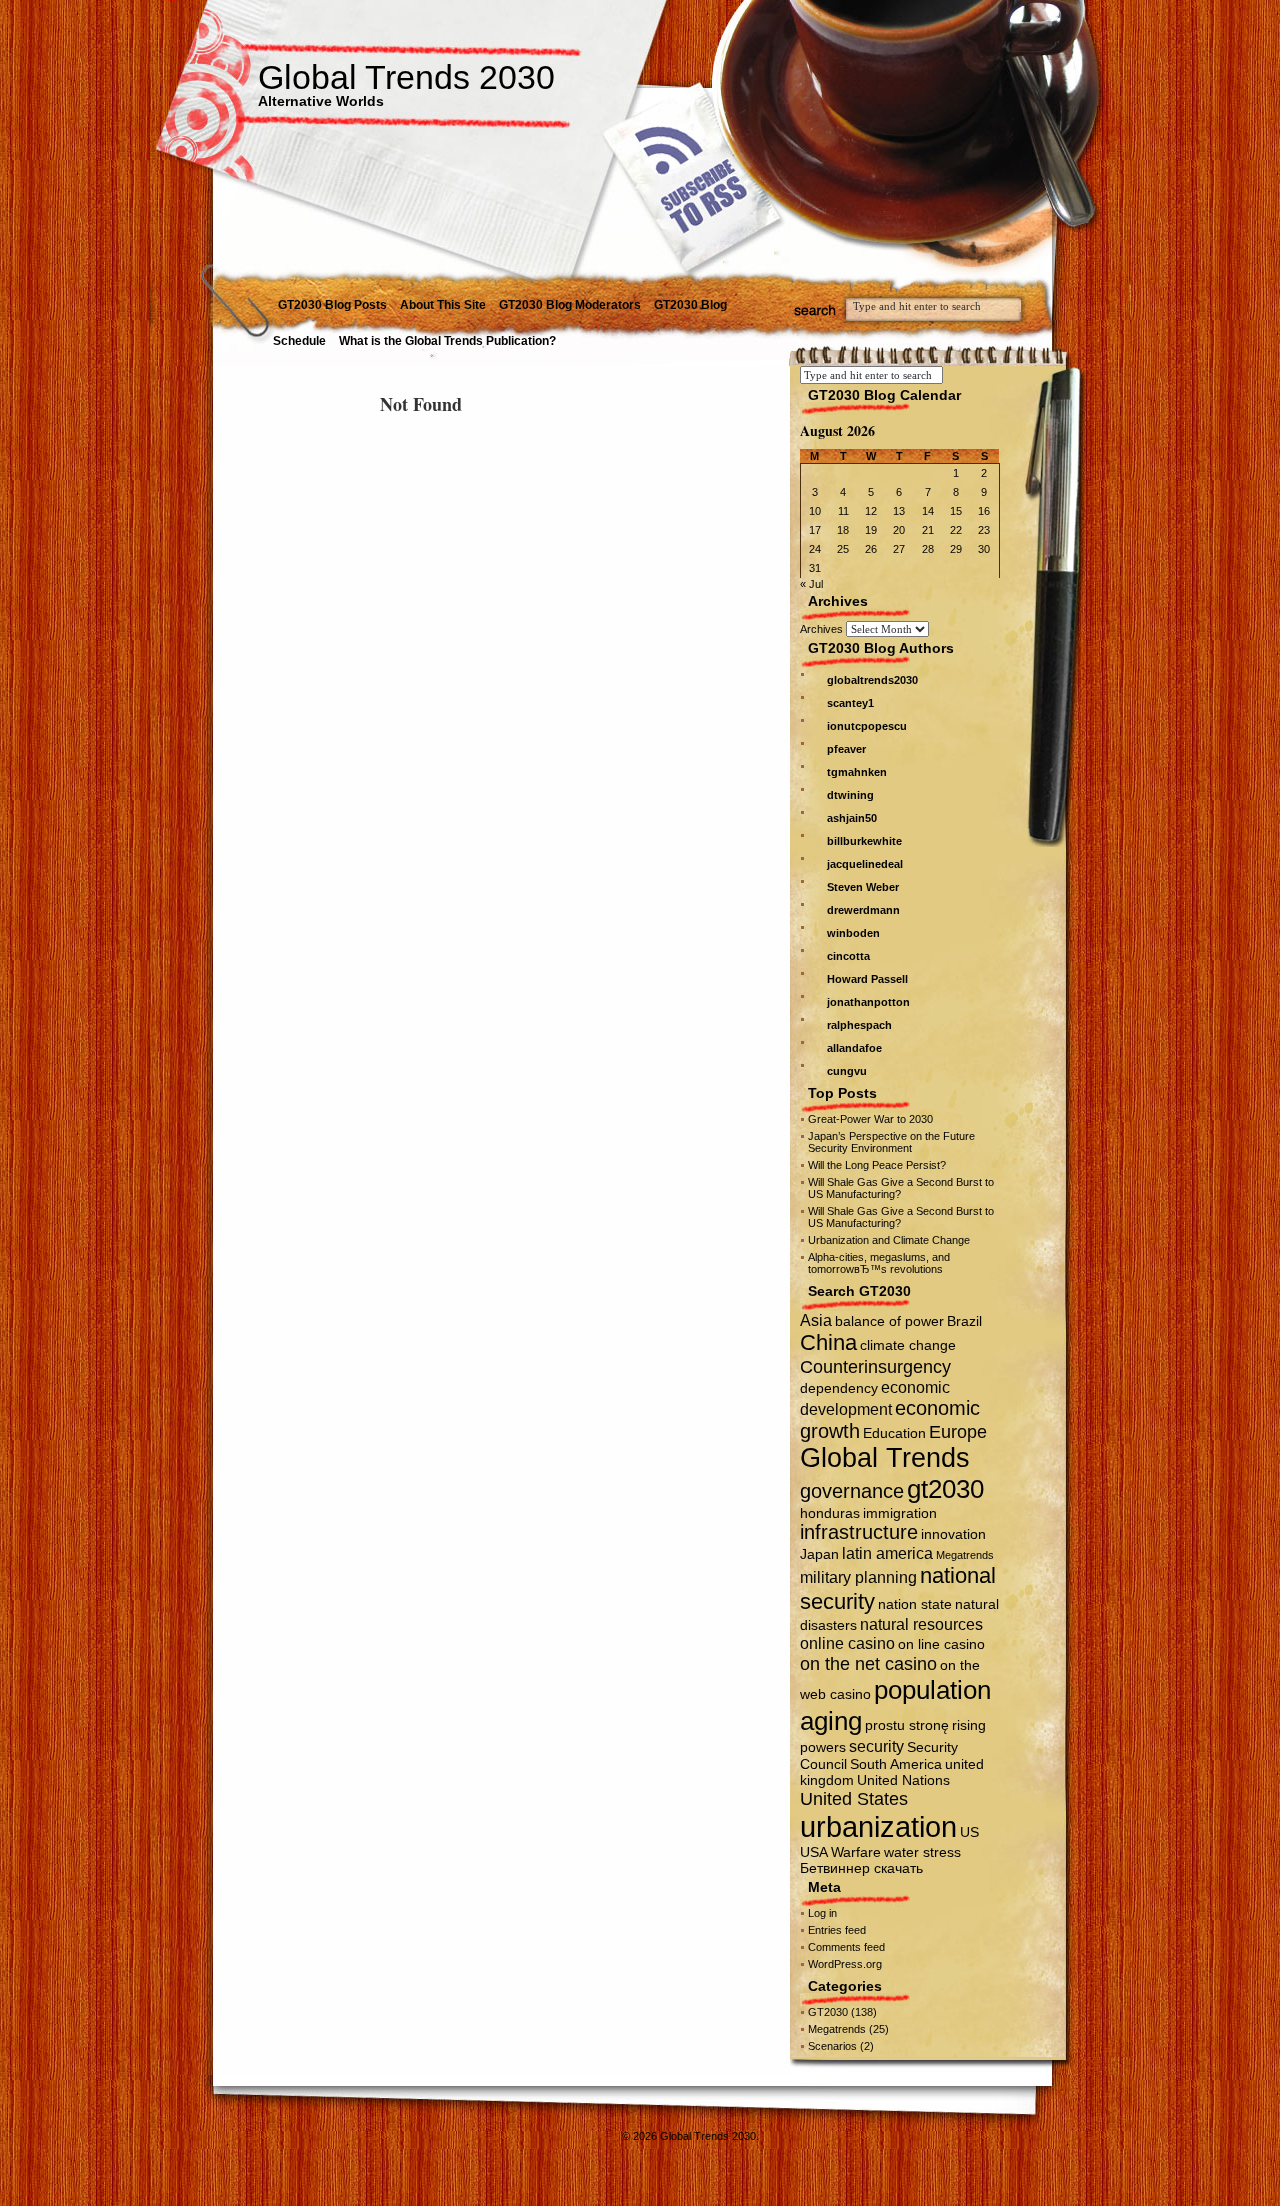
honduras (830, 1513)
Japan (819, 1554)
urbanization (878, 1826)
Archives (821, 629)
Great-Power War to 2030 (870, 1119)
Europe (958, 1431)
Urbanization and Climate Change (889, 1240)
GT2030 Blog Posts (332, 305)
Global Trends (885, 1458)
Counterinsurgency (875, 1366)
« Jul (811, 584)
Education (894, 1433)
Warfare (856, 1852)
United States (854, 1798)
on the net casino (868, 1663)
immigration (900, 1513)
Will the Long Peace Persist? (877, 1165)
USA (814, 1852)
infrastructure (859, 1532)
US (969, 1832)
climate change (908, 1345)
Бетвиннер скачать (861, 1868)
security (876, 1746)
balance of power (889, 1321)
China (828, 1342)
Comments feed (846, 1947)
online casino (847, 1643)
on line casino (941, 1644)
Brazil (964, 1321)
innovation (953, 1534)
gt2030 (945, 1489)
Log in (822, 1913)
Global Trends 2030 (406, 77)
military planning (858, 1577)
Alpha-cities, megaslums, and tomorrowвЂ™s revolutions (879, 1263)
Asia (816, 1320)
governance (852, 1491)
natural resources (921, 1624)
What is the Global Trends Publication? (447, 341)
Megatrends (965, 1555)
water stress (922, 1852)
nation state (915, 1604)
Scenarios (832, 2046)
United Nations (903, 1780)
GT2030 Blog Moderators (570, 305)
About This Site (443, 305)
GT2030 (828, 2012)
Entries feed (837, 1930)
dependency (839, 1388)
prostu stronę (907, 1725)
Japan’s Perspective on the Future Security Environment (891, 1142)
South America (896, 1764)
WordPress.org (845, 1964)
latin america (887, 1553)
